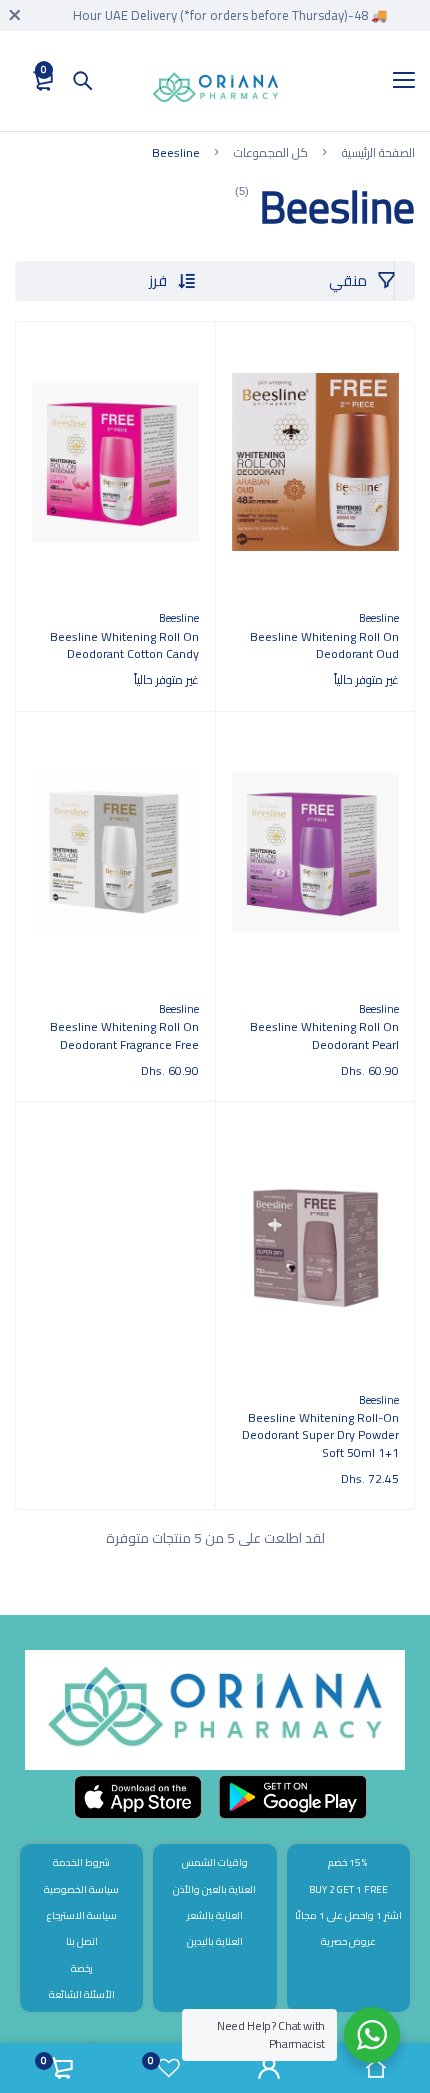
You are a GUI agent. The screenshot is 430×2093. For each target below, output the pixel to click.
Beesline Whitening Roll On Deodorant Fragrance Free (124, 1035)
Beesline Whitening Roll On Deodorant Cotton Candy (124, 645)
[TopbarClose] (15, 15)
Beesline (379, 617)
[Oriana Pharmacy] (215, 91)
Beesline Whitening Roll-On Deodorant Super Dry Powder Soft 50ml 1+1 (320, 1435)
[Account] (269, 2068)
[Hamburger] (396, 81)
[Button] (83, 81)
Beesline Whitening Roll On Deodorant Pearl (324, 1035)
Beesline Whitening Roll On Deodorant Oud (324, 645)
